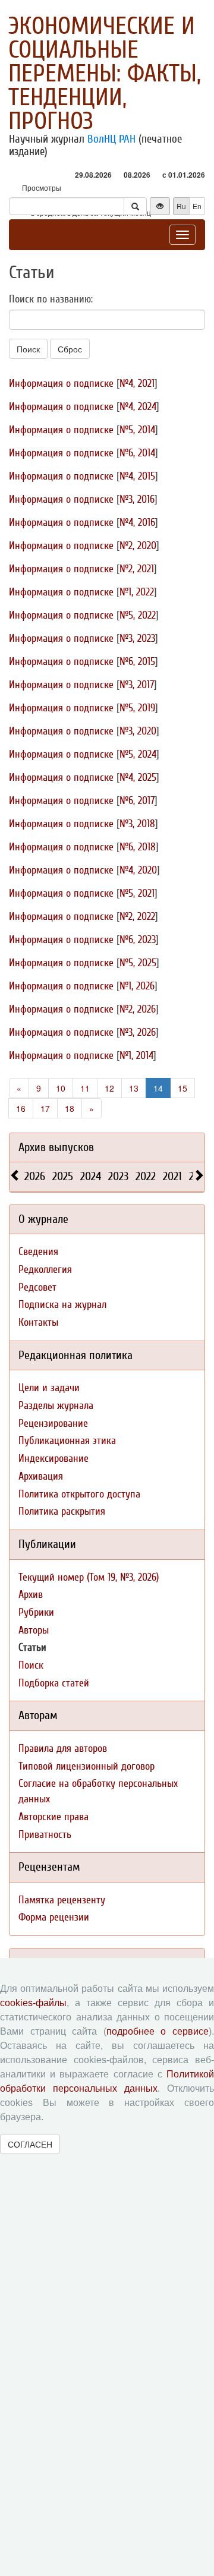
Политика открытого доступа (79, 1494)
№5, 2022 (138, 615)
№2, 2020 (138, 546)
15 (182, 1088)
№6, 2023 (138, 940)
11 (85, 1088)
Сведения (38, 1252)
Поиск (28, 349)
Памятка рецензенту (62, 1900)
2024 (91, 1176)
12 (109, 1088)
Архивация (41, 1476)
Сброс (70, 349)
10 (61, 1088)
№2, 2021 (137, 569)
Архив (31, 1595)
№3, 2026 (138, 1032)
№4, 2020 (138, 870)
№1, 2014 (136, 1056)
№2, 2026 (138, 1009)
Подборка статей (54, 1683)
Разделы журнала (56, 1406)
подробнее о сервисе (158, 2031)
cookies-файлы (33, 2003)
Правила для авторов (63, 1749)
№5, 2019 (137, 708)
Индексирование (53, 1459)
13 (134, 1088)
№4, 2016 (137, 523)
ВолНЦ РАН (111, 139)
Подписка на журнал (62, 1305)
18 (70, 1108)
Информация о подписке (61, 384)
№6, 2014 (137, 453)
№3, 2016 (137, 499)
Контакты (38, 1322)
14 (158, 1088)
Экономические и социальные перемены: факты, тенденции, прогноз (105, 74)
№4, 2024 (138, 407)
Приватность (45, 1835)
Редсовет (37, 1287)
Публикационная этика (67, 1441)
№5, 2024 (138, 754)
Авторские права (53, 1817)
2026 (35, 1176)
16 (21, 1108)
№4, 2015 (137, 476)
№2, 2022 (137, 917)
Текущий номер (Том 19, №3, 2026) (89, 1577)
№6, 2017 (137, 801)
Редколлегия (45, 1270)
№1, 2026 (137, 986)
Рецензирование (53, 1423)
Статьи (32, 1648)
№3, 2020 (138, 731)
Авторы (34, 1630)
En (197, 206)
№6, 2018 (138, 847)
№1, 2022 (137, 592)
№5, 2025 (138, 963)
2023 (118, 1176)
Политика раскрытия (62, 1511)
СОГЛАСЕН (30, 2144)
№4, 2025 (138, 778)
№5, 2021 (137, 893)
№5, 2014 (137, 430)
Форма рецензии (54, 1917)
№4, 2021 (137, 384)
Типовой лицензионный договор (86, 1766)
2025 (63, 1176)
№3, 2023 (137, 639)
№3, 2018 (137, 824)
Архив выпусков (56, 1147)
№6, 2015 (137, 662)
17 (45, 1108)
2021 (172, 1176)
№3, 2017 (137, 685)
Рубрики (36, 1612)
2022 (146, 1176)
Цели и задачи (49, 1388)
